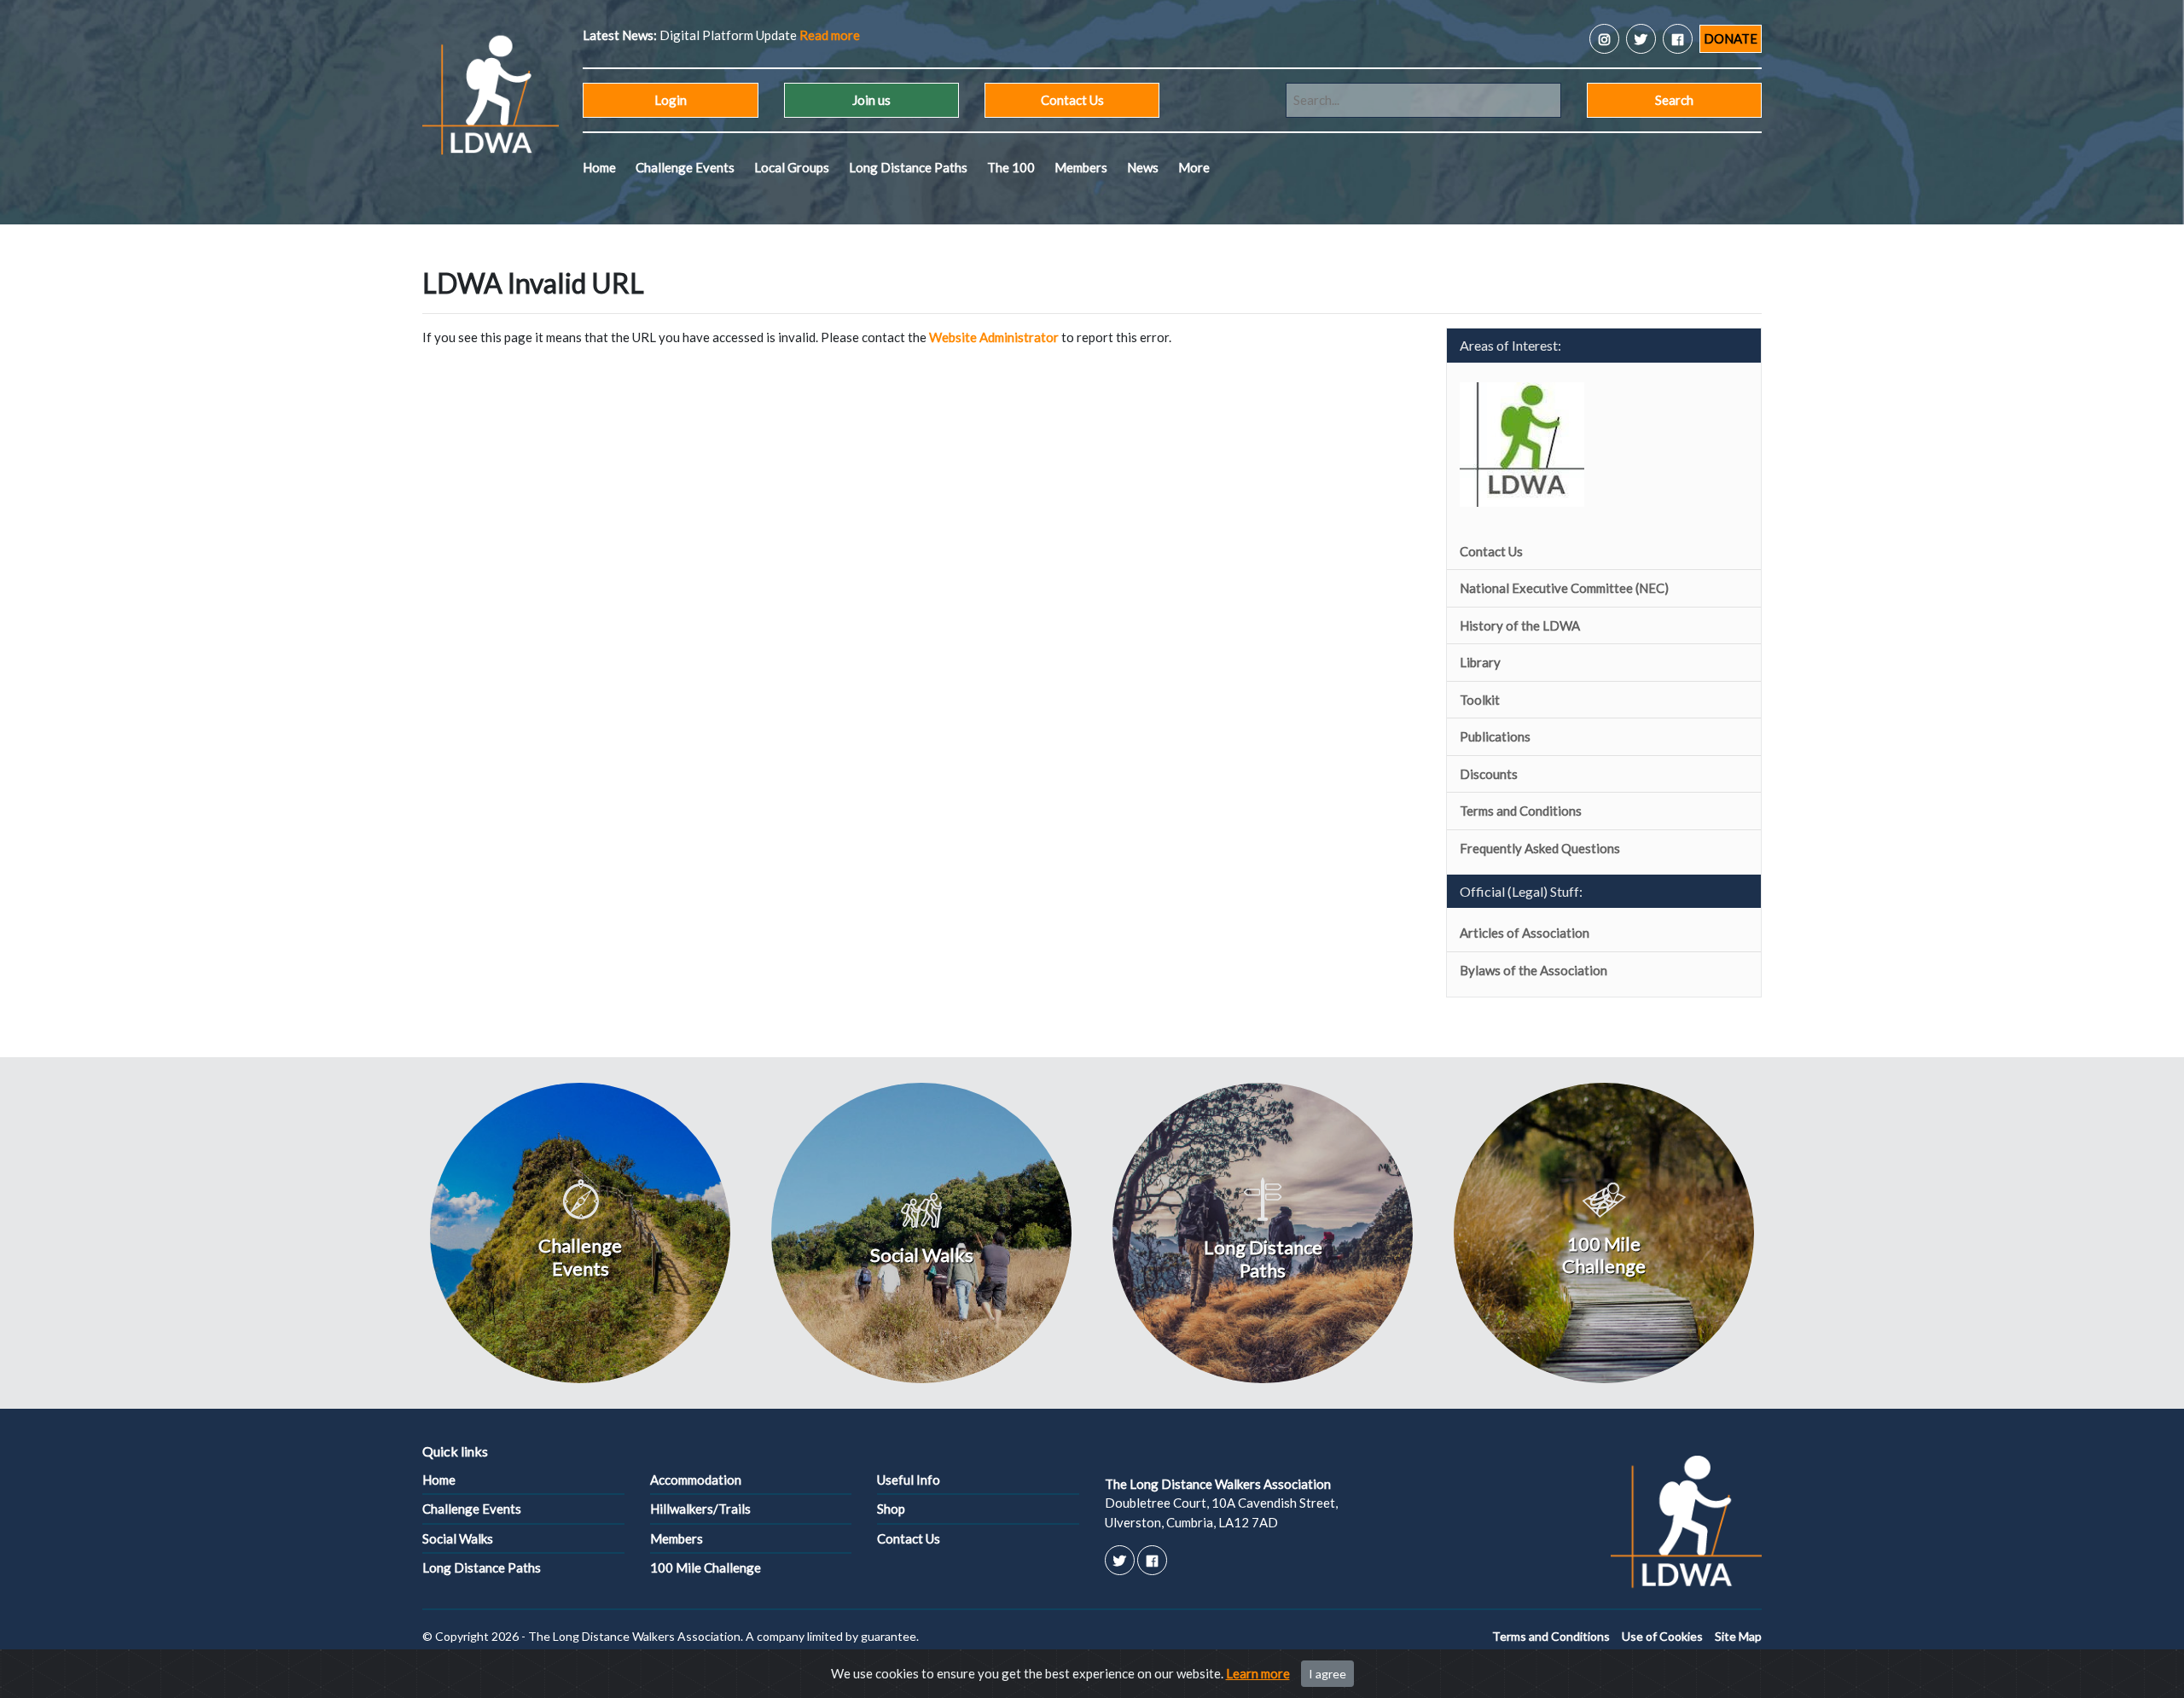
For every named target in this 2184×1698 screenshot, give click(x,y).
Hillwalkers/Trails (700, 1509)
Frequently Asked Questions (1540, 848)
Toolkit (1480, 700)
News (1143, 167)
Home (599, 167)
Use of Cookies (1662, 1636)
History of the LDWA (1520, 625)
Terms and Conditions (1521, 811)
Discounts (1489, 774)
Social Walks (458, 1538)
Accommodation (696, 1480)
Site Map (1738, 1636)
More (1194, 167)
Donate (1731, 38)
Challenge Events (685, 167)
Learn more (1258, 1673)
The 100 (1011, 167)
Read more (830, 35)
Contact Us (1072, 100)
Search (1674, 100)
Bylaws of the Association (1533, 970)
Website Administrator (994, 337)
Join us (871, 100)
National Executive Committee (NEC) (1564, 588)
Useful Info (909, 1480)
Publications (1495, 736)
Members (1081, 167)
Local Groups (792, 167)
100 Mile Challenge (706, 1567)
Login (671, 100)
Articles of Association (1525, 933)
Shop (891, 1509)
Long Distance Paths (908, 167)
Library (1480, 662)
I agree (1327, 1674)
